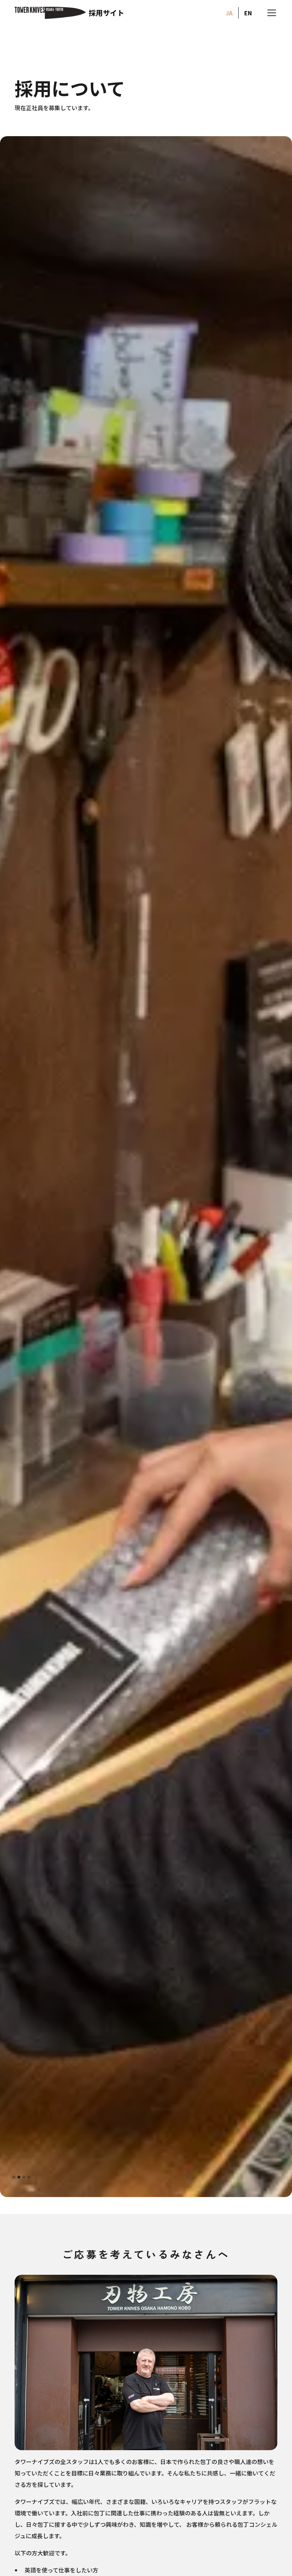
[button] (270, 13)
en (248, 13)
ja (229, 13)
